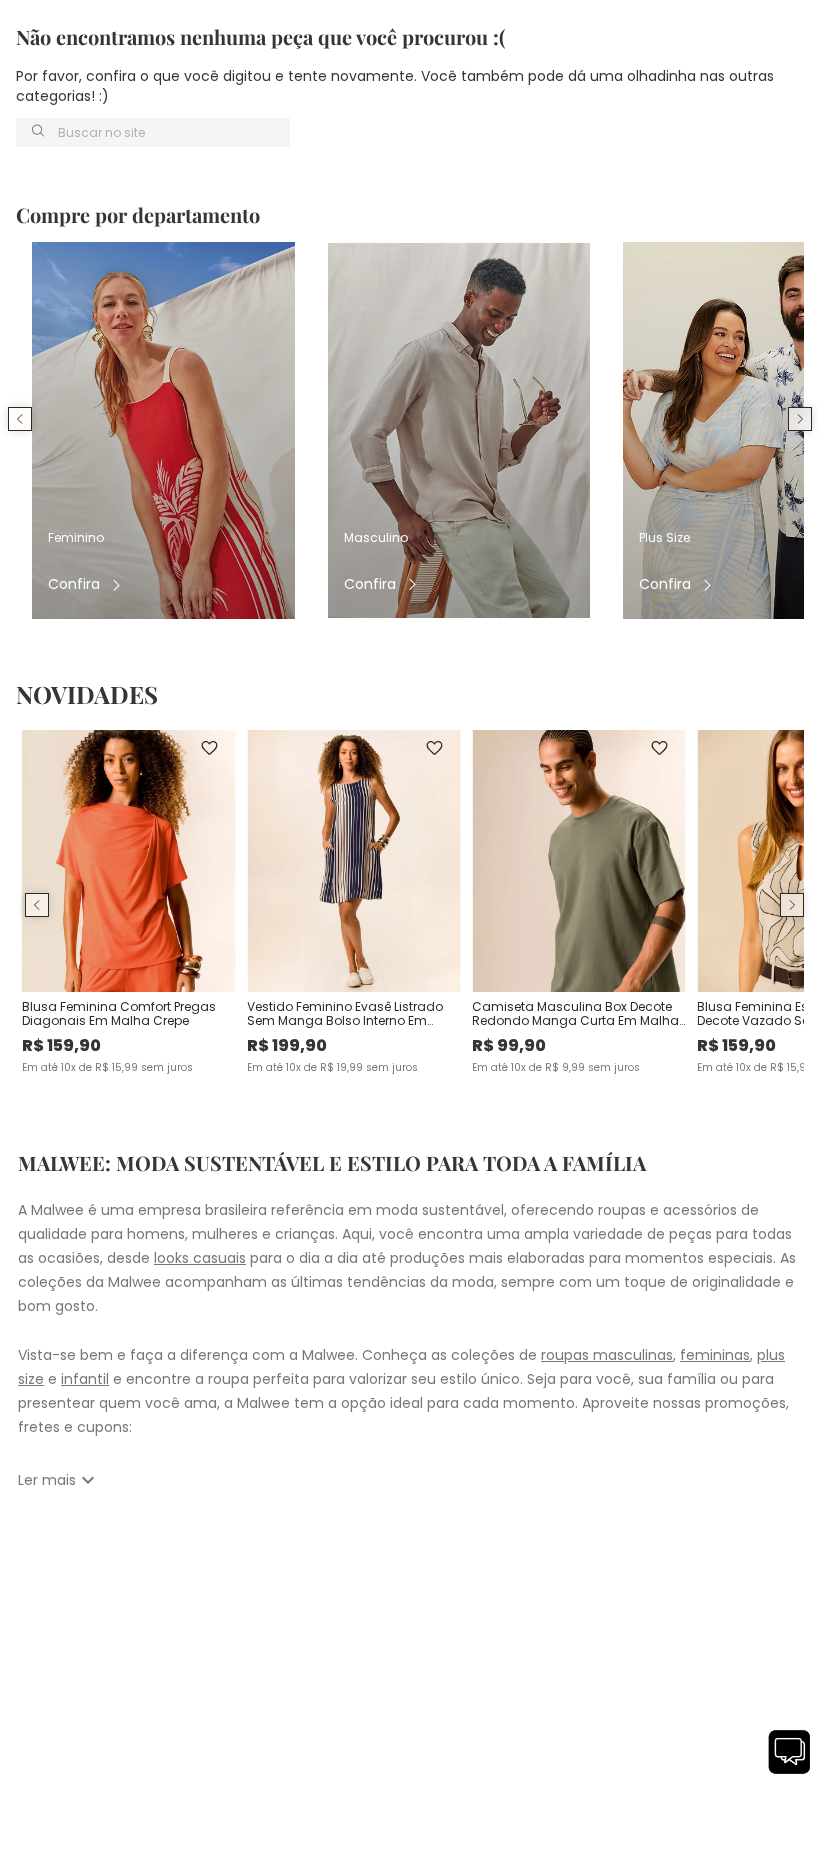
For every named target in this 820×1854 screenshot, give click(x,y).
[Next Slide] (800, 419)
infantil (85, 1379)
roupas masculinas (607, 1355)
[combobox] (153, 132)
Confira (74, 584)
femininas (715, 1355)
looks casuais (200, 1258)
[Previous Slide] (20, 419)
